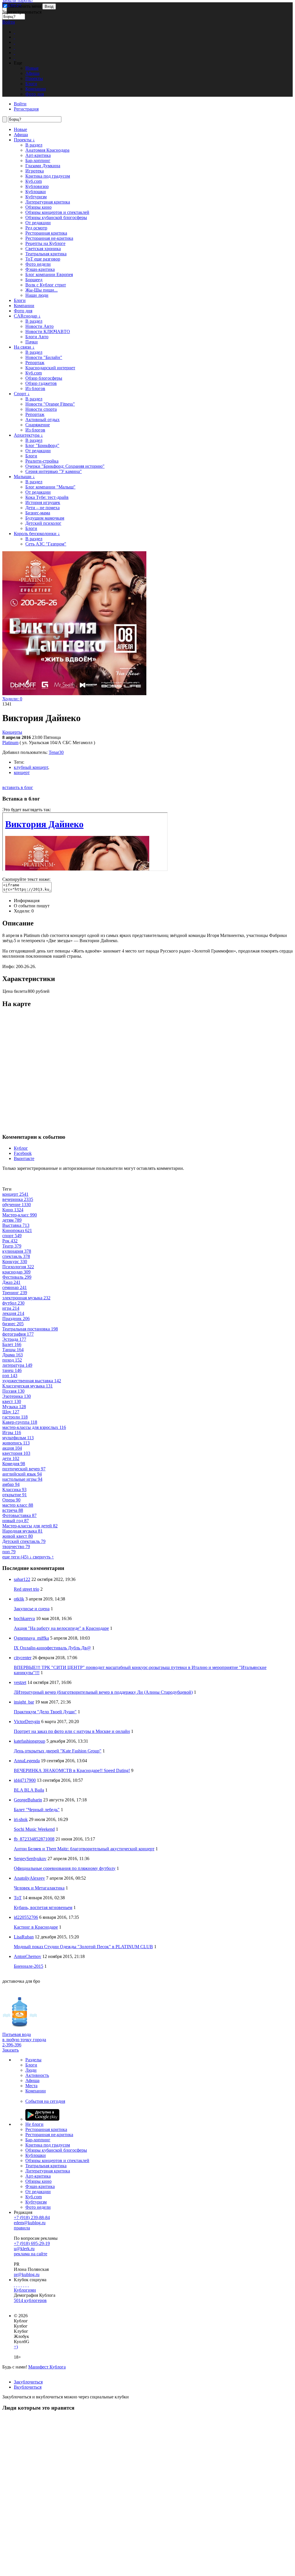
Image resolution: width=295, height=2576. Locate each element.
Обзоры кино (38, 207)
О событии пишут (32, 906)
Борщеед (34, 280)
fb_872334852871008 (34, 1839)
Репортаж (35, 363)
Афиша (21, 135)
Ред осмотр (36, 228)
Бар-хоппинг (38, 160)
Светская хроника (43, 249)
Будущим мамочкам (45, 518)
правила (22, 2228)
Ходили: (12, 699)
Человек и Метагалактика (39, 1888)
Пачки (32, 342)
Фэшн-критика (40, 269)
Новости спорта (41, 409)
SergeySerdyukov (30, 1859)
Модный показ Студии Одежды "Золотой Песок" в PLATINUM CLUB (83, 1947)
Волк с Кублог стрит (46, 285)
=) (16, 2347)
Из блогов (35, 388)
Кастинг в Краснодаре (36, 1927)
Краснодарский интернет (50, 368)
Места (31, 2086)
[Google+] (24, 2285)
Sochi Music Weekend (34, 1829)
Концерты (12, 732)
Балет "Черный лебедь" (37, 1810)
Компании (24, 306)
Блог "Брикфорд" (42, 445)
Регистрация (26, 109)
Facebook (23, 1153)
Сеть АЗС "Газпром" (46, 544)
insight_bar (24, 1702)
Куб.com (34, 181)
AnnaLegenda (27, 1761)
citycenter (23, 1658)
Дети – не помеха (42, 508)
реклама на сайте (31, 2254)
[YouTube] (26, 2285)
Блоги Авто (37, 337)
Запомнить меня (25, 6)
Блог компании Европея (49, 274)
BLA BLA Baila (29, 1790)
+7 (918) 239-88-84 (32, 2217)
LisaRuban (24, 1937)
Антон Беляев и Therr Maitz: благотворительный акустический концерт (84, 1849)
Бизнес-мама (38, 513)
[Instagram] (21, 2285)
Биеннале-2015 (29, 1966)
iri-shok (21, 1819)
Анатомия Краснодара (47, 150)
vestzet (20, 1682)
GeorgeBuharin (28, 1800)
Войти (9, 22)
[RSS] (28, 2285)
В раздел (34, 145)
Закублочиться (28, 2382)
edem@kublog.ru (30, 2223)
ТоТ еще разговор (43, 259)
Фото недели (38, 264)
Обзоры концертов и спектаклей (57, 212)
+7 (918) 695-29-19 (32, 2243)
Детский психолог (43, 523)
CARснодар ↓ (27, 316)
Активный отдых (42, 420)
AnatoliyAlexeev (29, 1878)
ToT (18, 1898)
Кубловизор (37, 186)
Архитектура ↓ (28, 435)
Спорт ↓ (22, 394)
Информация (27, 901)
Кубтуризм (36, 197)
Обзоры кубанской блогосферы (56, 217)
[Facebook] (14, 2285)
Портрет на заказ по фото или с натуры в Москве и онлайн (72, 1731)
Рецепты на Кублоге (45, 243)
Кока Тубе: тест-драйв (47, 497)
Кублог (21, 1148)
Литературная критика (48, 202)
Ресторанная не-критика (49, 238)
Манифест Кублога (47, 2367)
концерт (22, 772)
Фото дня (23, 311)
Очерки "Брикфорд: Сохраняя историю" (65, 466)
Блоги (20, 300)
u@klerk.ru (24, 2249)
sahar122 (22, 1579)
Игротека (35, 171)
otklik (19, 1599)
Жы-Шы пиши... (41, 290)
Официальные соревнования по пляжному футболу (65, 1868)
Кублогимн (25, 2290)
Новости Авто (39, 326)
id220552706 (26, 1917)
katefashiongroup (30, 1741)
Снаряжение (38, 425)
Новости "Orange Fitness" (50, 404)
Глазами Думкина (43, 166)
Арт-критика (38, 155)
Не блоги (34, 2124)
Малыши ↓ (24, 477)
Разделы (33, 2060)
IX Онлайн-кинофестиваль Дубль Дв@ (52, 1648)
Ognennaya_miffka (31, 1638)
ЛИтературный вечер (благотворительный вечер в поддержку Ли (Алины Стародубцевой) (103, 1692)
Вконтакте (24, 1158)
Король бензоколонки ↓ (37, 534)
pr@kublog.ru (27, 2274)
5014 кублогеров (30, 2300)
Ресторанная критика (46, 233)
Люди (31, 2070)
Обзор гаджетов (41, 383)
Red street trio (27, 1589)
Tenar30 (56, 752)
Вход (49, 6)
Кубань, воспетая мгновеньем (43, 1907)
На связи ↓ (24, 347)
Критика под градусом (48, 176)
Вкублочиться (28, 2387)
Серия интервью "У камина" (54, 471)
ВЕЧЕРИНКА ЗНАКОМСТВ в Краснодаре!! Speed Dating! (72, 1770)
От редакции (38, 223)
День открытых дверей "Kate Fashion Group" (58, 1751)
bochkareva (24, 1618)
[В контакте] (17, 2285)
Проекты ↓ (24, 140)
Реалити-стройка (42, 461)
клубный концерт (31, 767)
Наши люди (37, 295)
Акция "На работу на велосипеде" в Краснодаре (61, 1628)
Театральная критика (46, 254)
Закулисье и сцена (32, 1609)
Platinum (10, 743)
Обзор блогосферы (44, 378)
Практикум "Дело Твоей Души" (45, 1712)
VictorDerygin (27, 1722)
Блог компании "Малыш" (50, 487)
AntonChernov (28, 1956)
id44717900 (25, 1780)
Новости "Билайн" (44, 357)
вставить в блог (18, 787)
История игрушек (43, 502)
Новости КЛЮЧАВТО (48, 331)
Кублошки (36, 192)
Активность (37, 2075)
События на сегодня (45, 2101)
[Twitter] (19, 2285)
